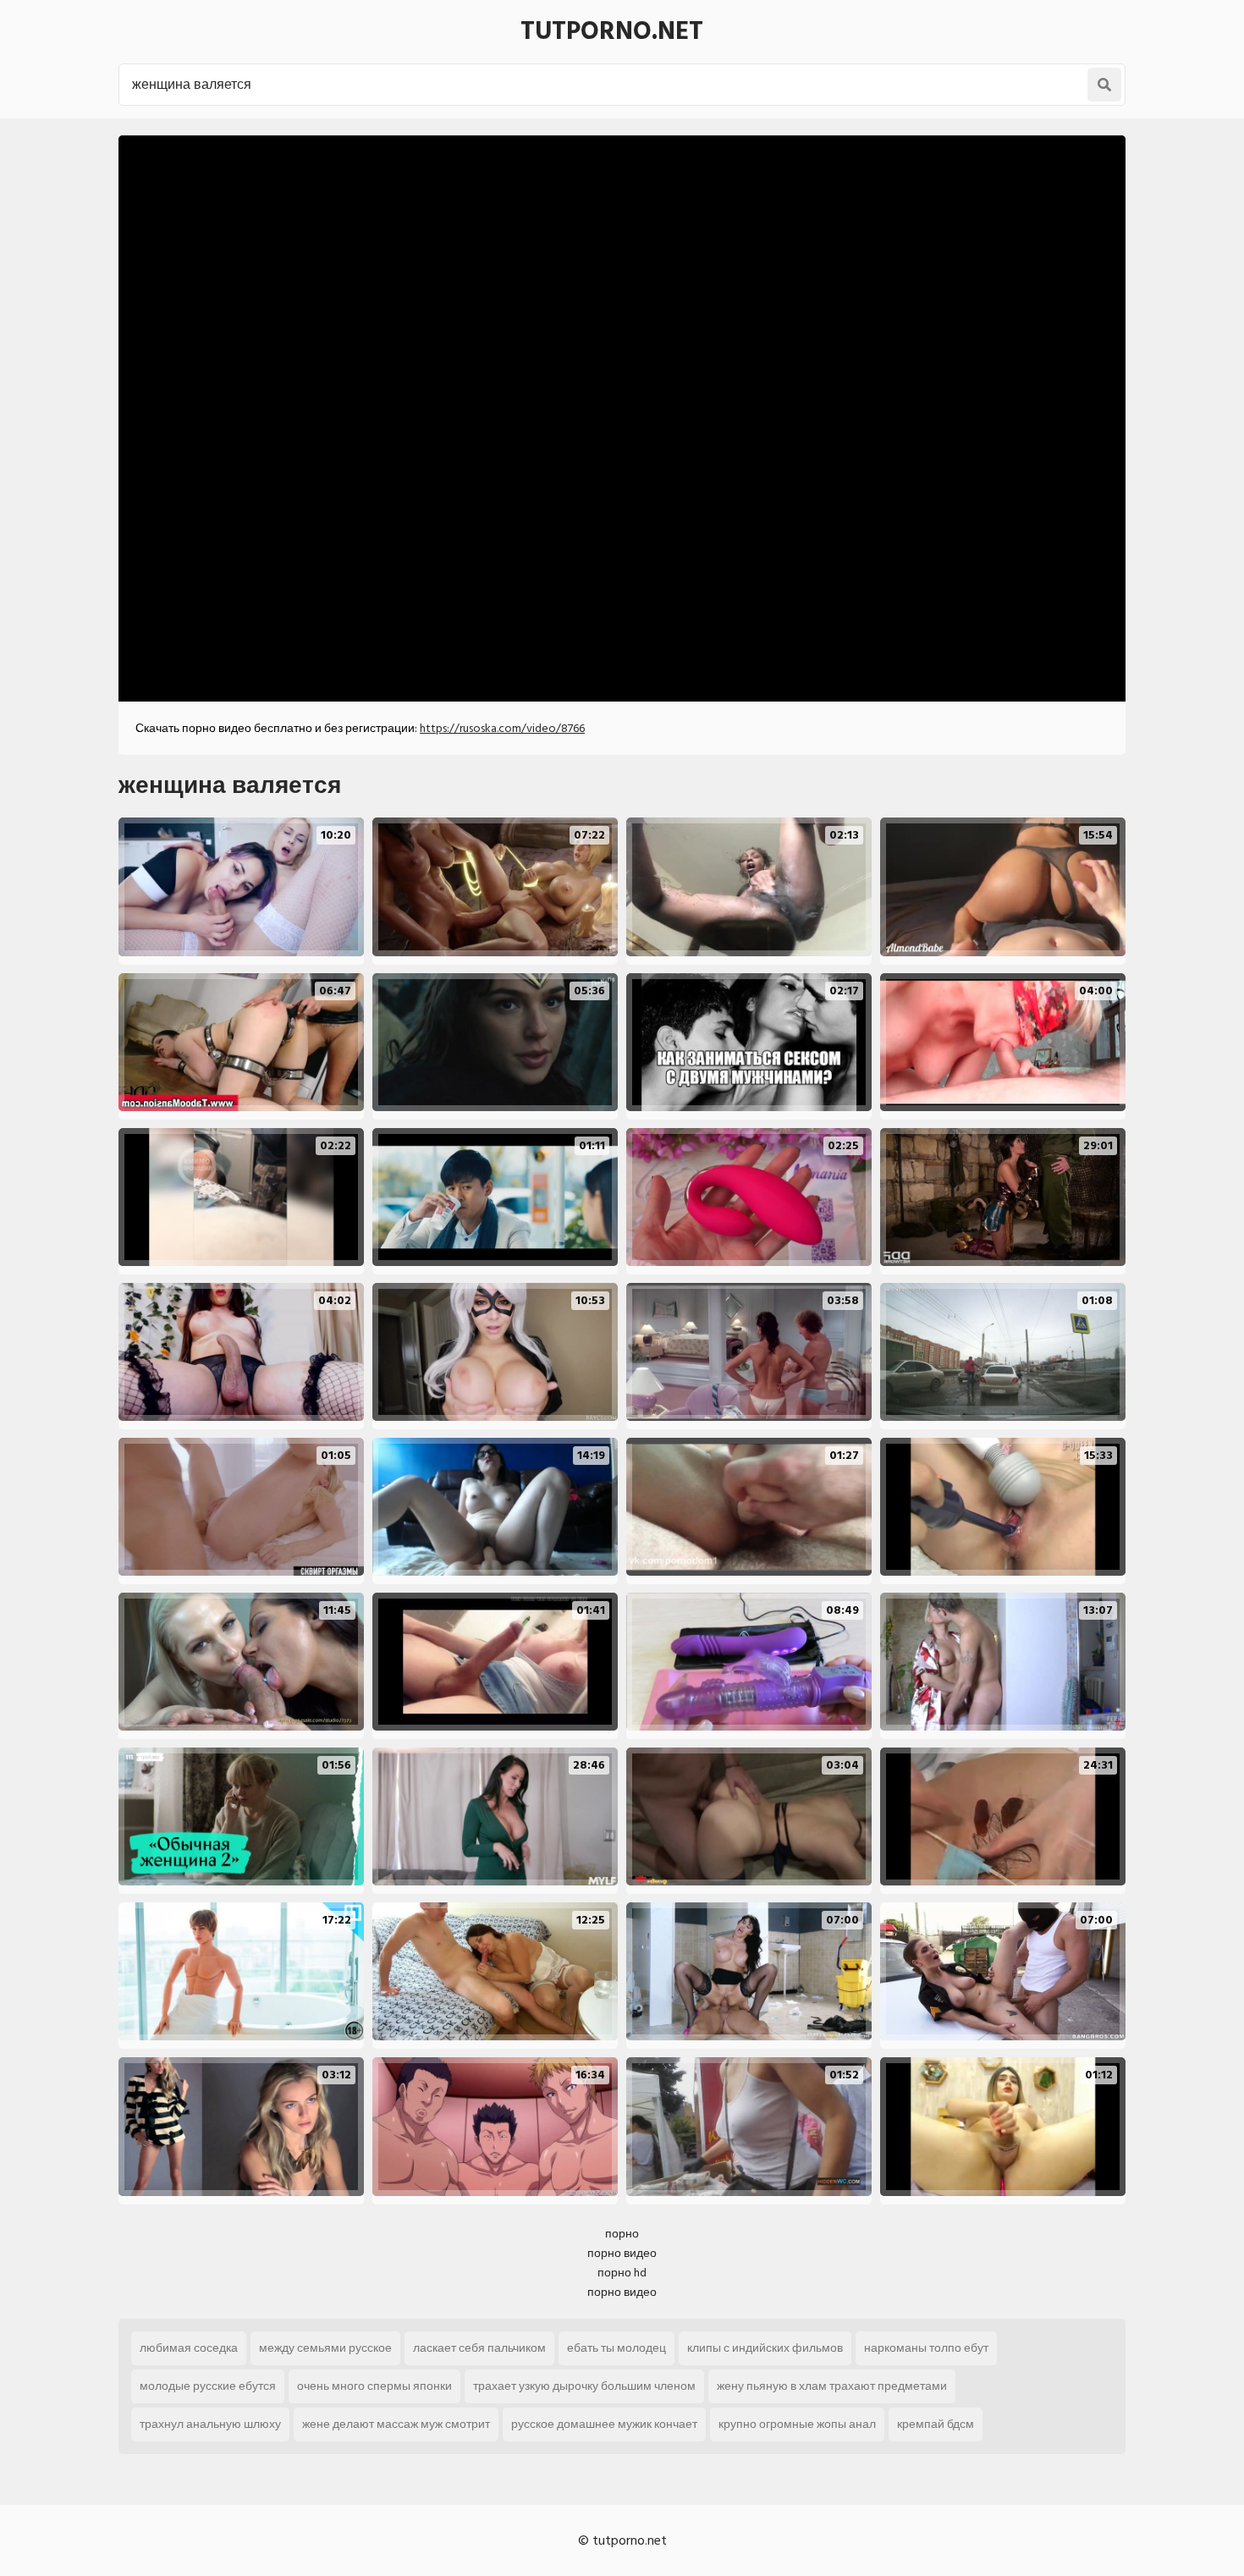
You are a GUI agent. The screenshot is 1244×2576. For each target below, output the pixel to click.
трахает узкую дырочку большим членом (584, 2386)
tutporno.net (612, 31)
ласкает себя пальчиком (479, 2348)
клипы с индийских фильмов (765, 2348)
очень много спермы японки (374, 2386)
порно (622, 2234)
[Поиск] (1104, 85)
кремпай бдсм (936, 2424)
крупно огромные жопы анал (797, 2424)
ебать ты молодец (616, 2348)
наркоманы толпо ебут (926, 2348)
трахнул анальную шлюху (210, 2424)
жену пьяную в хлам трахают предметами (832, 2386)
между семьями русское (325, 2348)
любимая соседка (189, 2348)
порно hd (622, 2273)
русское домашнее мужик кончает (604, 2424)
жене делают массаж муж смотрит (396, 2424)
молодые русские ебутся (208, 2386)
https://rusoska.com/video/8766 (502, 728)
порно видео (622, 2253)
